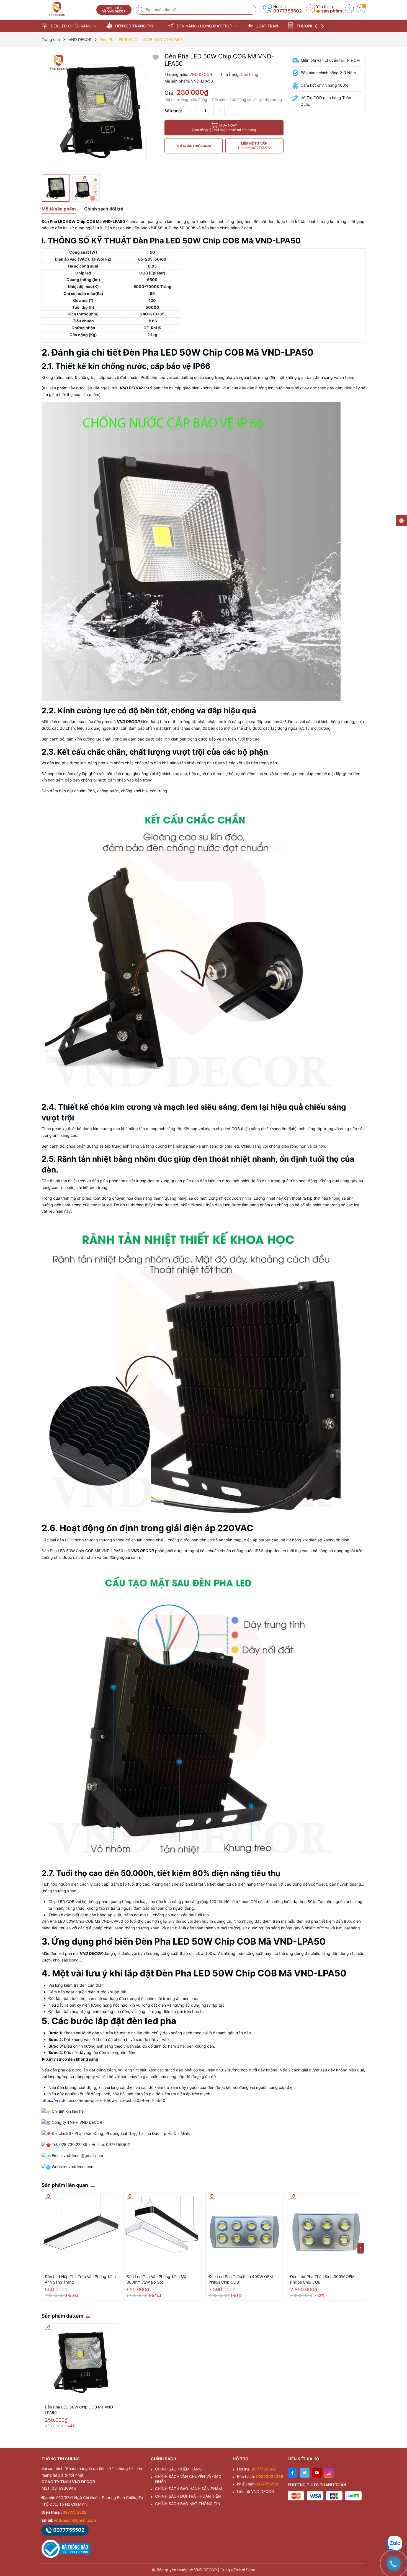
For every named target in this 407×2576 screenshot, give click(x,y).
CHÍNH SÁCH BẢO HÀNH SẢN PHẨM (188, 2489)
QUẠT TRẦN (266, 26)
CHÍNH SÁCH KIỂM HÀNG (178, 2469)
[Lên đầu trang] (396, 2527)
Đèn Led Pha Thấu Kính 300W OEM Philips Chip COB (322, 2279)
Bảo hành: (260, 2476)
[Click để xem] (101, 112)
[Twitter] (305, 2473)
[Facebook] (293, 2473)
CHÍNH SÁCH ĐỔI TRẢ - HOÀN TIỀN (188, 2496)
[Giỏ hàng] (361, 9)
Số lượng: (173, 111)
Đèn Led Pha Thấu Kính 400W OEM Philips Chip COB (241, 2279)
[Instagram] (329, 2473)
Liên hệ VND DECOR (255, 2491)
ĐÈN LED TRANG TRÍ (134, 26)
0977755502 (288, 11)
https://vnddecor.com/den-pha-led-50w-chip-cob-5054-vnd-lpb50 (103, 2100)
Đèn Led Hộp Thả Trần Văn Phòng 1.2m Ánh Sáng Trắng (80, 2279)
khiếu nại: (258, 2484)
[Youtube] (317, 2473)
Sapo (251, 2570)
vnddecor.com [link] (81, 2167)
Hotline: (256, 2469)
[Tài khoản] (349, 9)
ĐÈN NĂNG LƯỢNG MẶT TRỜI (204, 26)
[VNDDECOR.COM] (67, 9)
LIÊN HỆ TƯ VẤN (254, 146)
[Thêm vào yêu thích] (156, 57)
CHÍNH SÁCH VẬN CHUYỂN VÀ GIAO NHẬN (188, 2479)
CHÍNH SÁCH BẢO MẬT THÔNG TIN (188, 2504)
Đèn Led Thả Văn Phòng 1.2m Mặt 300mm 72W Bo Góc (157, 2279)
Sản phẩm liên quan (65, 2185)
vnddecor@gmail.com (75, 2520)
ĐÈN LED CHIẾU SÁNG (71, 26)
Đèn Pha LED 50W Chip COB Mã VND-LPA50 (80, 2410)
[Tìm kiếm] (141, 10)
